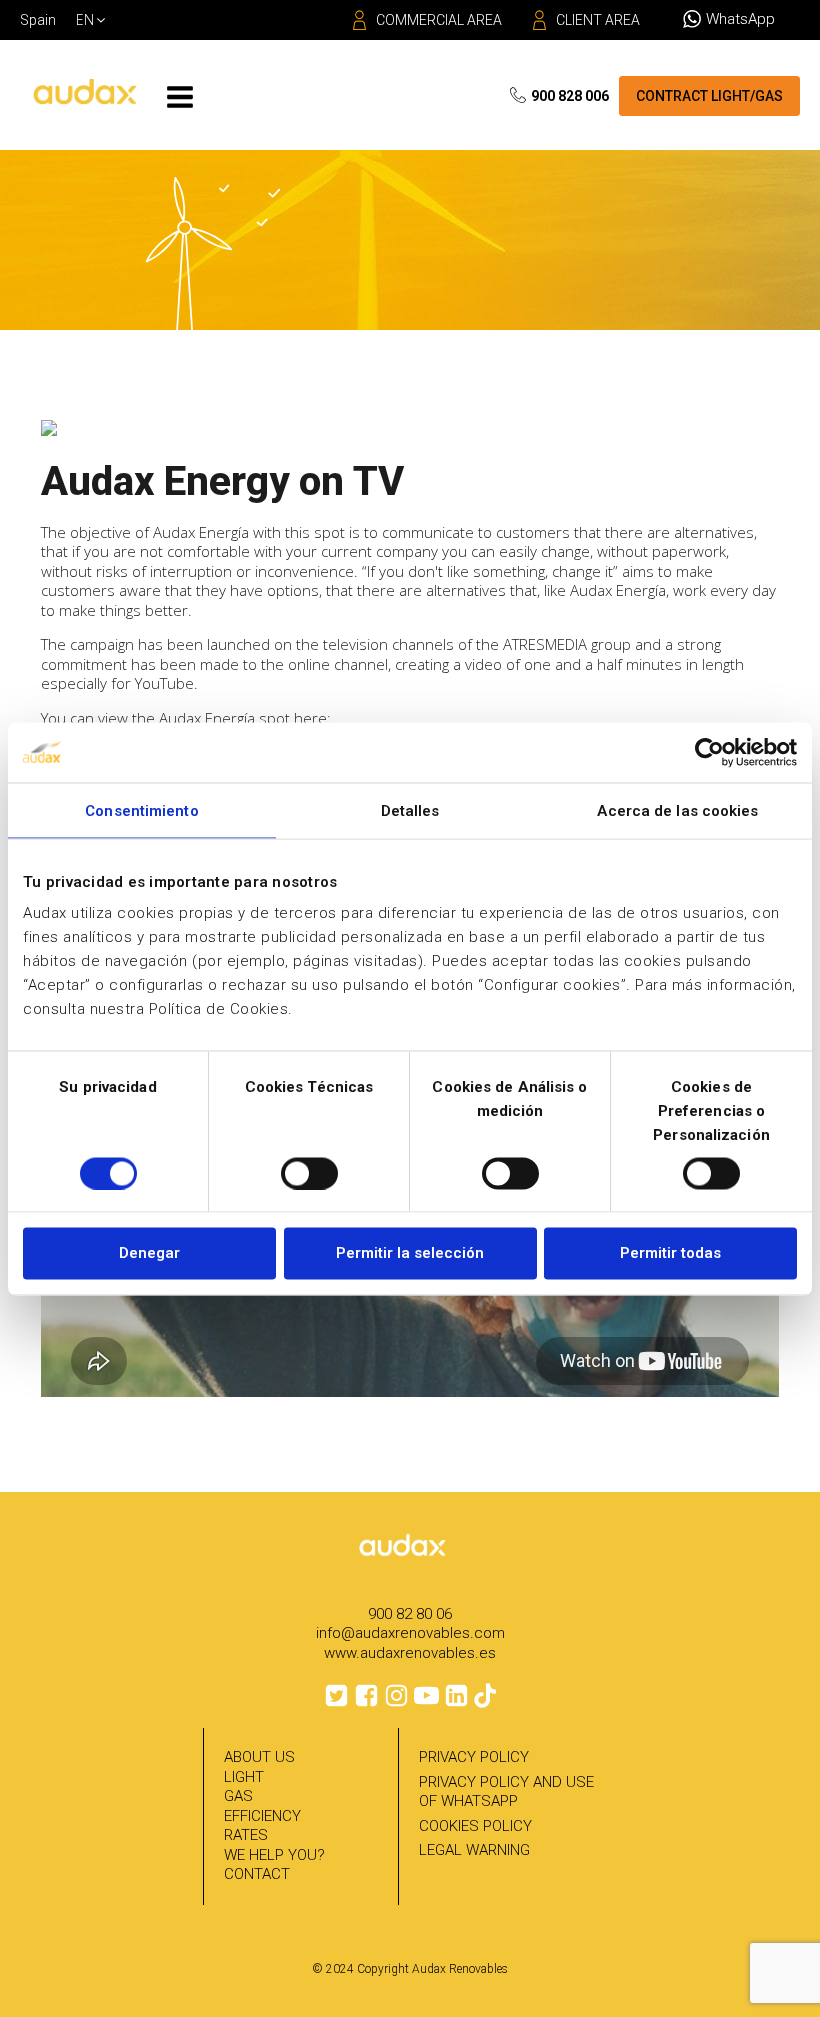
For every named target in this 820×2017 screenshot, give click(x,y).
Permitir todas (670, 1253)
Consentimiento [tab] (141, 810)
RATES (246, 1835)
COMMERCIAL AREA (439, 20)
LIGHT (244, 1777)
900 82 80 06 (410, 1614)
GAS (238, 1796)
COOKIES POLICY (475, 1826)
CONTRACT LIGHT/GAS (709, 96)
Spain (38, 20)
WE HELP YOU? (274, 1855)
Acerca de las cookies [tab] (677, 810)
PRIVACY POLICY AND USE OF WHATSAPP (506, 1792)
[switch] (309, 1173)
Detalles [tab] (410, 810)
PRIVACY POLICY (474, 1757)
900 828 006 (570, 96)
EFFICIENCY (262, 1816)
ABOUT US (259, 1757)
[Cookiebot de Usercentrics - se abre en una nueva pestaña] (709, 752)
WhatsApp (740, 19)
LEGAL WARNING (474, 1850)
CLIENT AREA (598, 20)
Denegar (149, 1253)
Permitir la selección (410, 1253)
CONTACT (257, 1874)
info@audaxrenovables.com (410, 1633)
